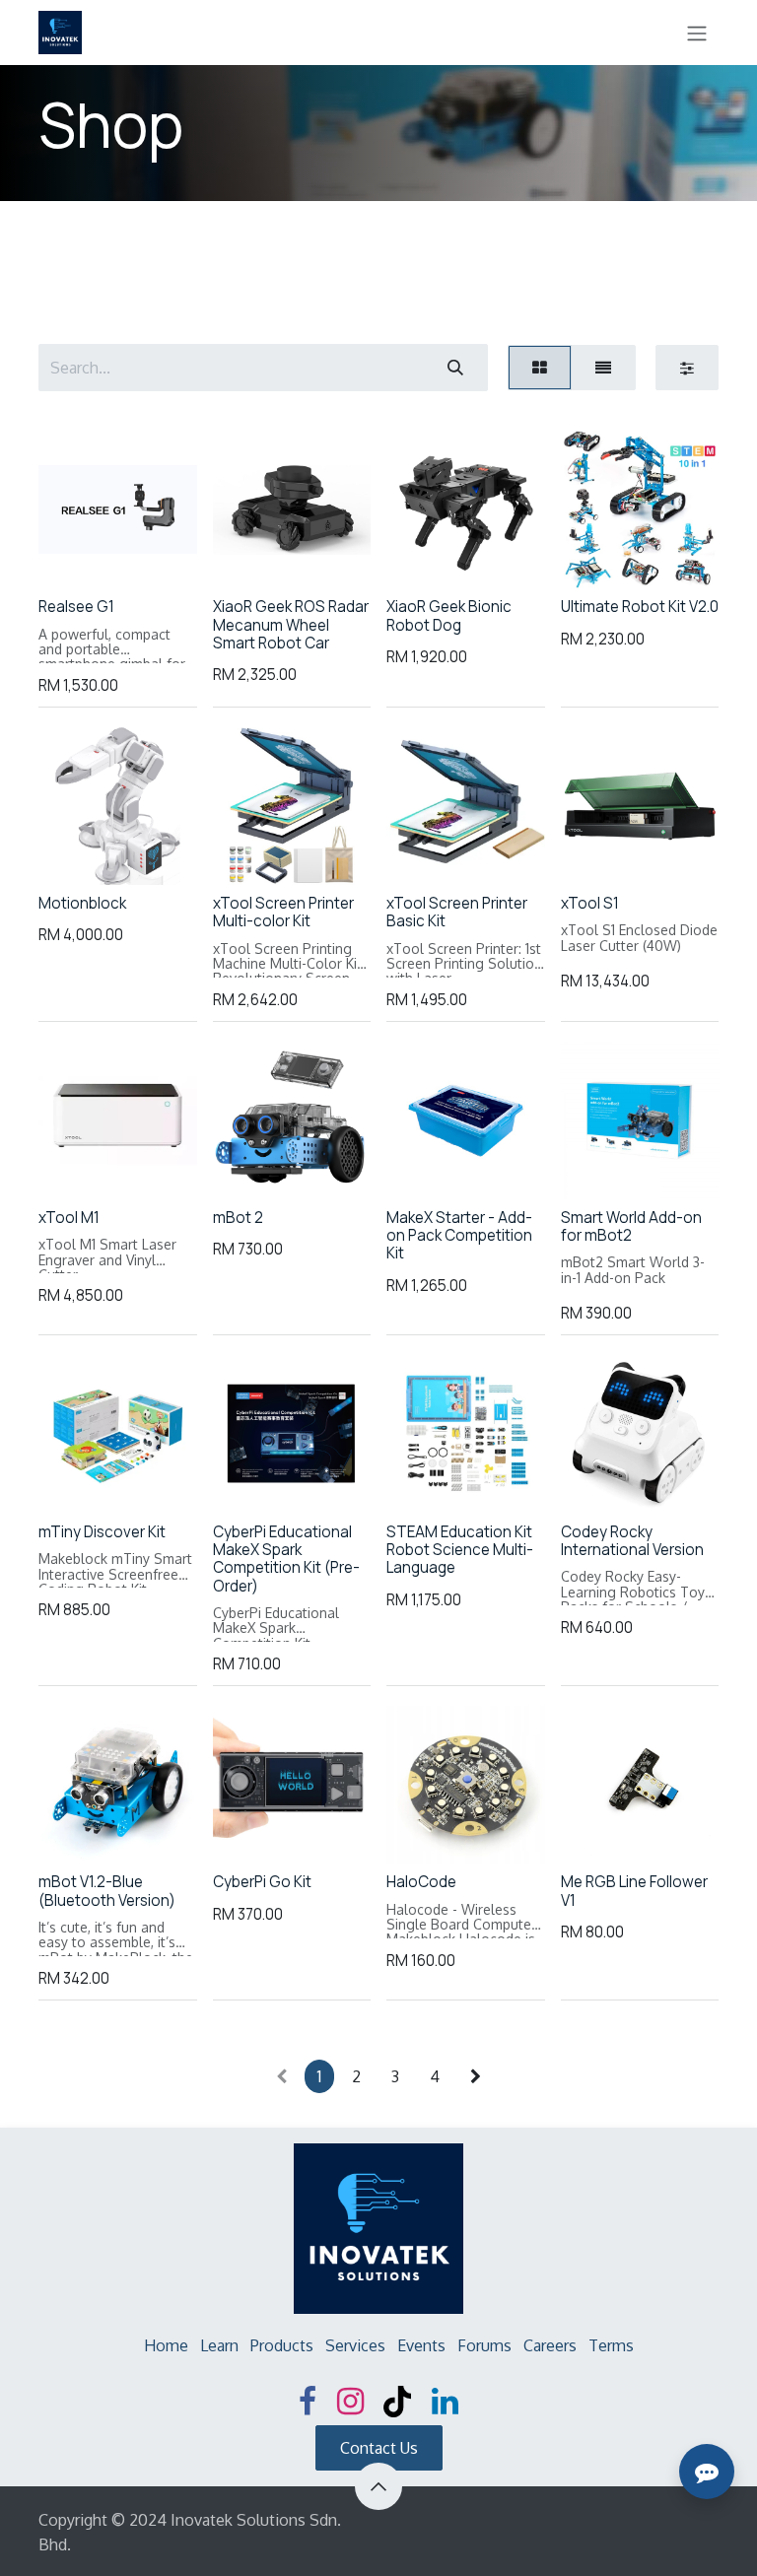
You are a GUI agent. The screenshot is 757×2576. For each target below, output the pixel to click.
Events (421, 2345)
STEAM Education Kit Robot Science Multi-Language (460, 1550)
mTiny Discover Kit (102, 1532)
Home (166, 2345)
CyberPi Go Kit (262, 1882)
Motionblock (82, 903)
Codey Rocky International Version (632, 1541)
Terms (611, 2345)
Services (355, 2345)
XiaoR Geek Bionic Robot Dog (449, 615)
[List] (603, 368)
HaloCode (421, 1882)
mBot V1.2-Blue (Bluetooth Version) (107, 1891)
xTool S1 (590, 903)
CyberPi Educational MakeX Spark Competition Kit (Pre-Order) (286, 1559)
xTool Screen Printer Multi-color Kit (283, 912)
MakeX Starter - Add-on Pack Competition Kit (459, 1235)
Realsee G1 (76, 607)
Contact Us (379, 2448)
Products (282, 2345)
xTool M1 (69, 1218)
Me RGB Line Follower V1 (634, 1891)
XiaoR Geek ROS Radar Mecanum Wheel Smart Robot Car (291, 624)
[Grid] (540, 368)
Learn (219, 2345)
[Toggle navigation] (697, 33)
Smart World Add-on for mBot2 (631, 1226)
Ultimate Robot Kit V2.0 (640, 607)
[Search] (455, 368)
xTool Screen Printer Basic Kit (457, 912)
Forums (484, 2345)
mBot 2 (238, 1218)
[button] (71, 556)
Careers (550, 2345)
